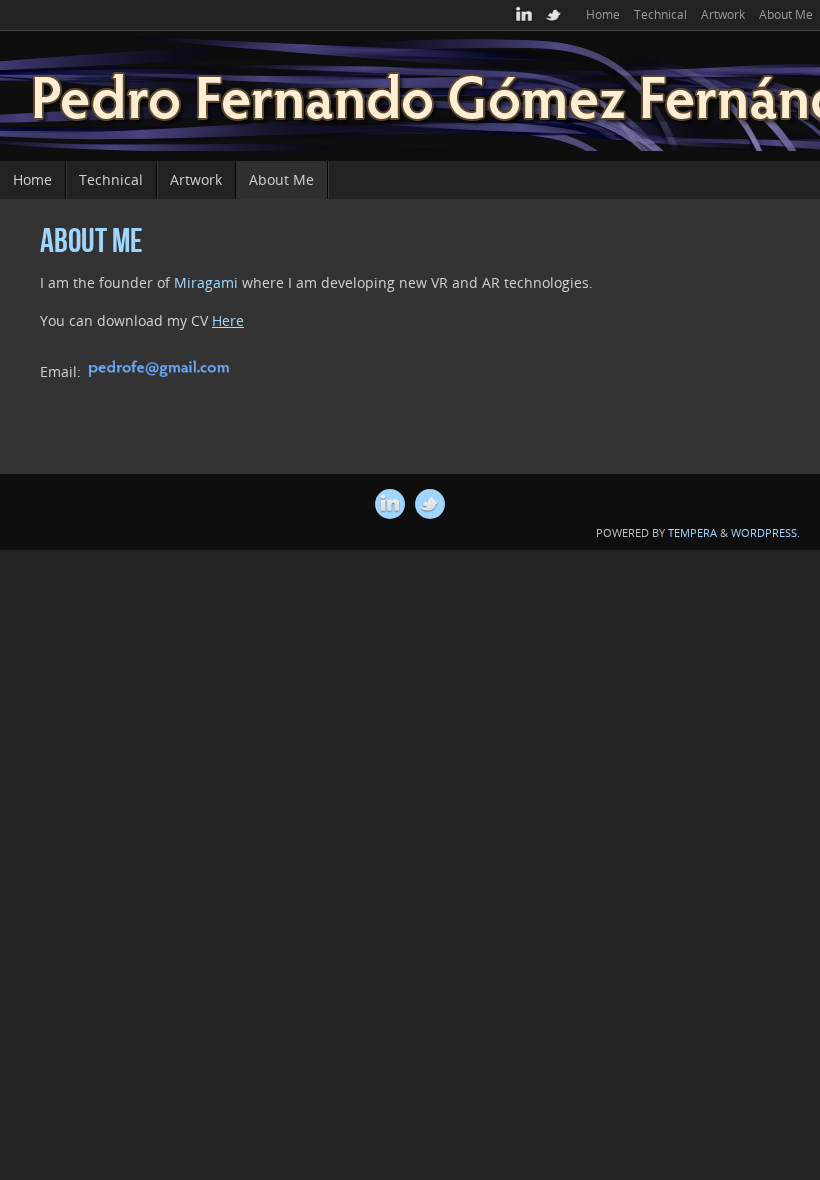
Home (603, 14)
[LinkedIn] (524, 15)
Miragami (206, 282)
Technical (660, 14)
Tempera (692, 532)
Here (228, 320)
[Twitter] (554, 15)
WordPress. (765, 532)
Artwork (723, 14)
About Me (786, 14)
